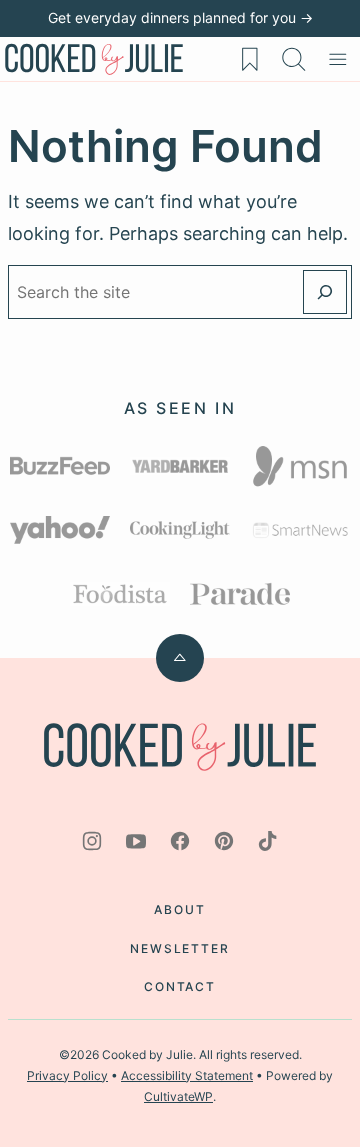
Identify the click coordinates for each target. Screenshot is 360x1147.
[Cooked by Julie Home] (94, 59)
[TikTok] (268, 841)
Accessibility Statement (187, 1075)
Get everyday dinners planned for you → (180, 17)
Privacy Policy (67, 1075)
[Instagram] (92, 841)
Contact (180, 986)
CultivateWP (178, 1096)
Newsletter (180, 948)
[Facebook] (180, 841)
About (180, 909)
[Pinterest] (224, 841)
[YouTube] (136, 841)
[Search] (294, 59)
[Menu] (338, 59)
